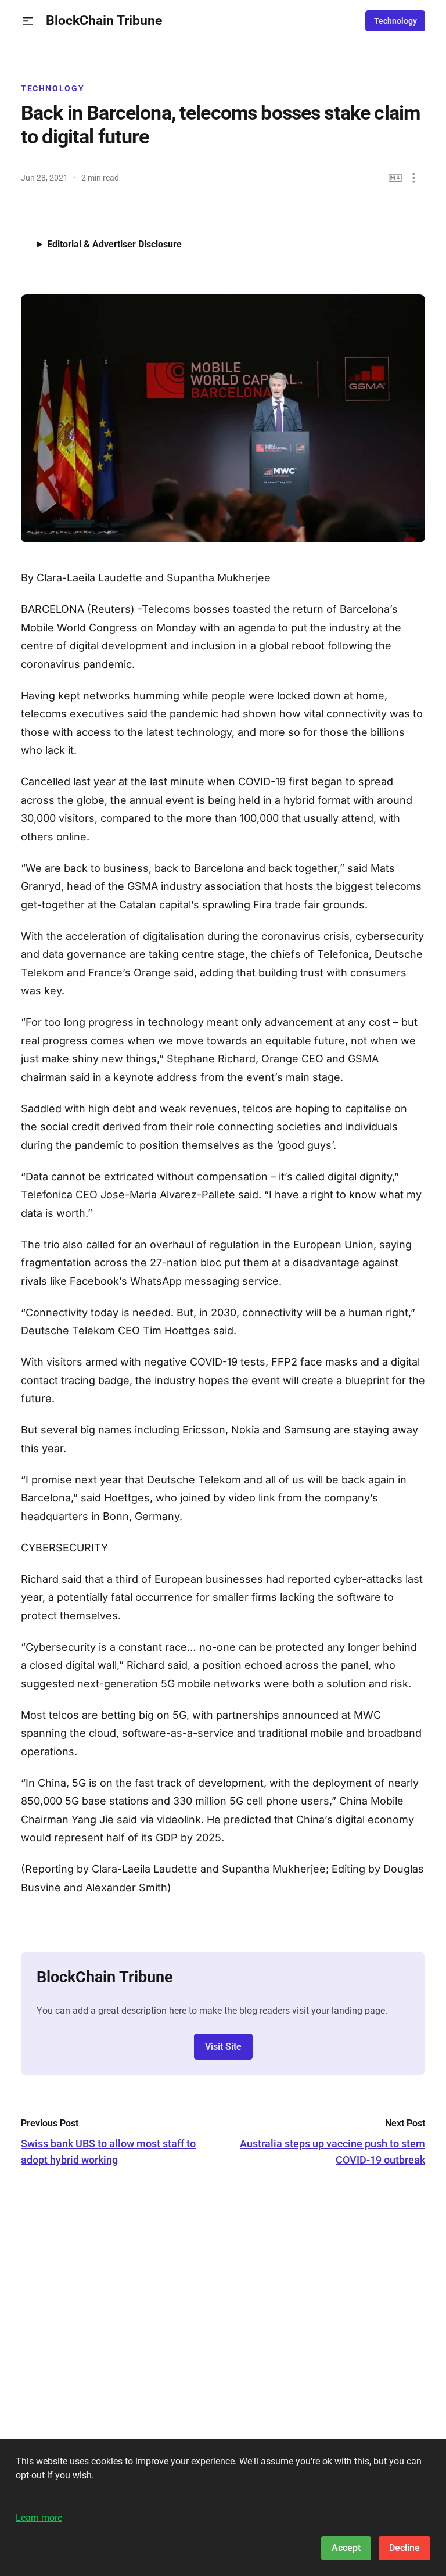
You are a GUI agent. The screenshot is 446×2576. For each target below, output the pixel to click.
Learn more (39, 2518)
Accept (346, 2548)
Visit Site (223, 2047)
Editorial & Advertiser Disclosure (114, 244)
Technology (395, 21)
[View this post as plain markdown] (395, 178)
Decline (404, 2548)
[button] (28, 21)
